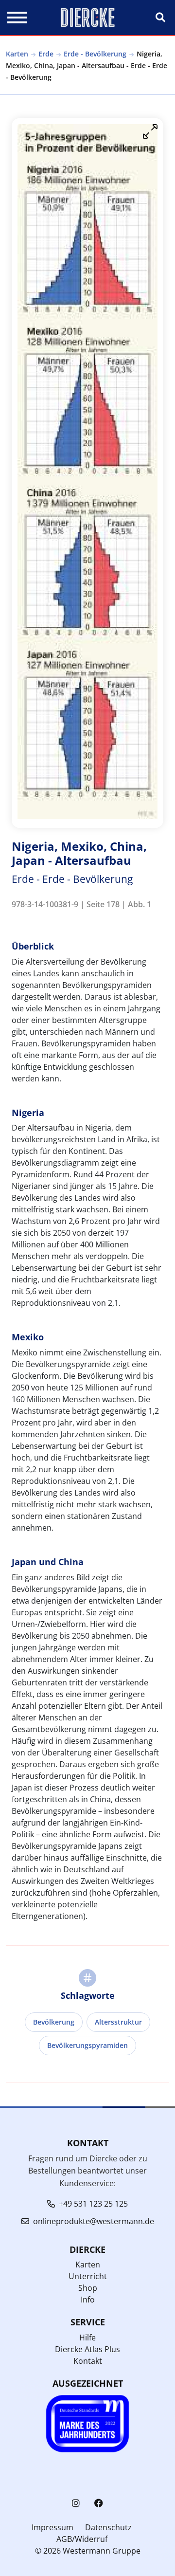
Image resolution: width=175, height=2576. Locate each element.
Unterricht (88, 2276)
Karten (17, 54)
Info (88, 2300)
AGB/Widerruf (82, 2539)
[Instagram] (76, 2503)
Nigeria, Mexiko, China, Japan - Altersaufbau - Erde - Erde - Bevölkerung (87, 65)
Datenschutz (108, 2527)
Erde (46, 54)
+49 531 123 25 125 (93, 2204)
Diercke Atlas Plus (87, 2349)
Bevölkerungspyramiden (87, 2045)
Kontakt (88, 2361)
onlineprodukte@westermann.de (94, 2221)
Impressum (52, 2527)
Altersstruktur (118, 2022)
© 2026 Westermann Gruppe (88, 2551)
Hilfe (87, 2338)
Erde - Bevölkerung (95, 54)
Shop (88, 2288)
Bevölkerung (54, 2022)
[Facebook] (99, 2503)
